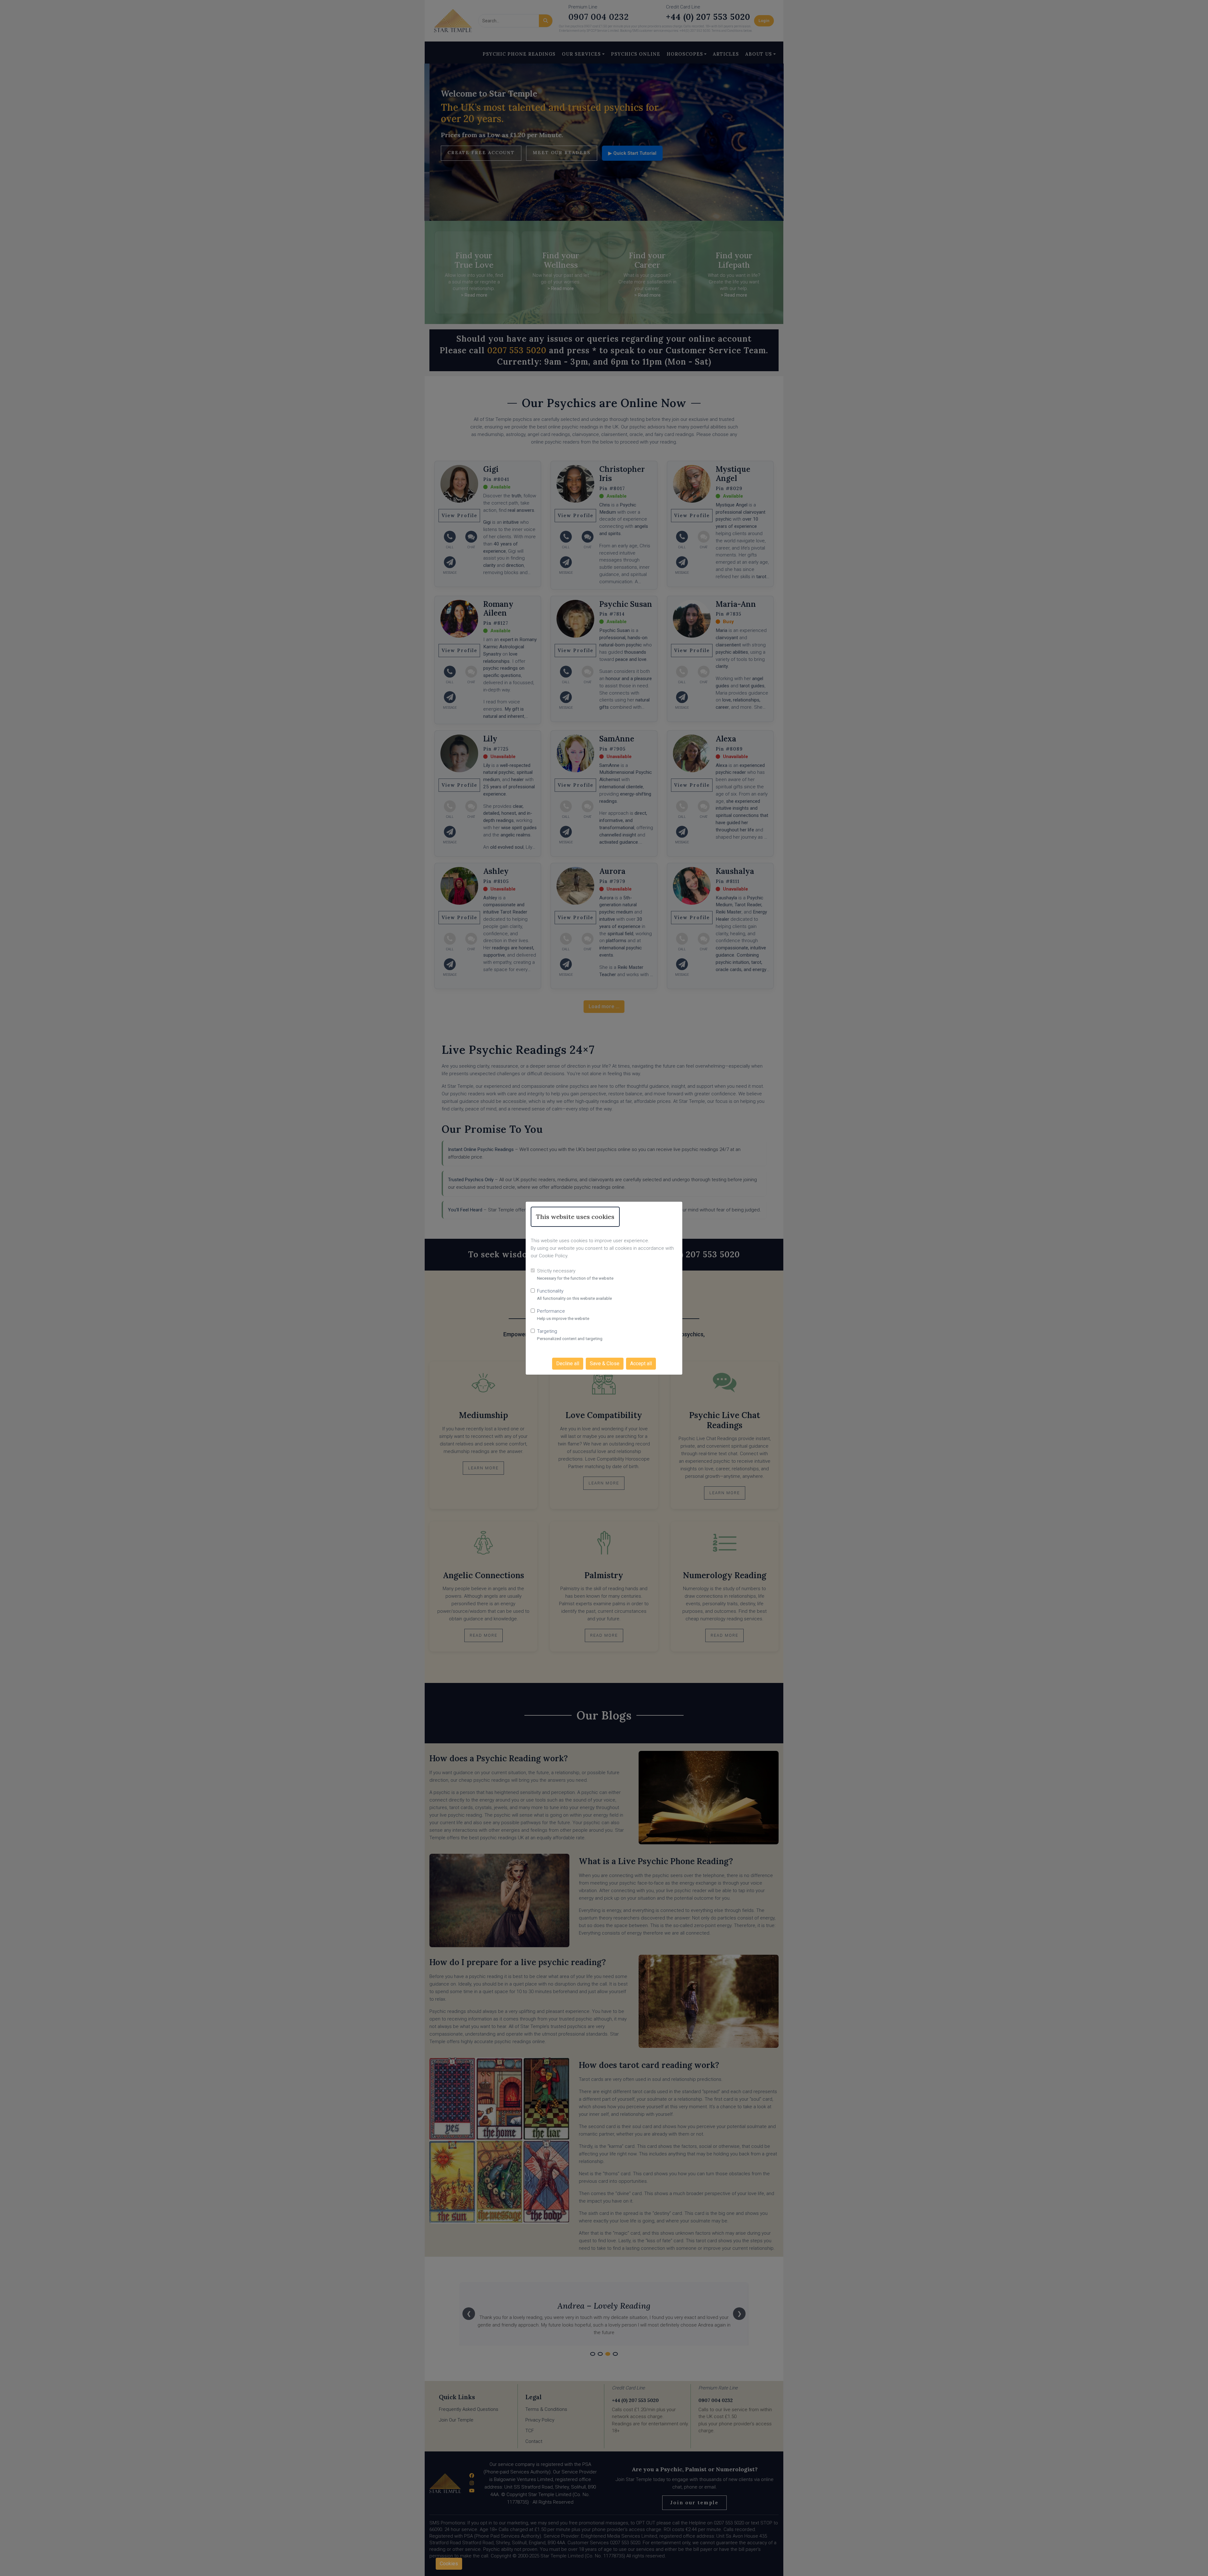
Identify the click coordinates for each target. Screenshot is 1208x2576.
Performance (551, 1311)
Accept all (641, 1363)
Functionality (550, 1291)
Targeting (547, 1331)
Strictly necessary (556, 1271)
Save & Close (605, 1363)
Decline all (568, 1363)
